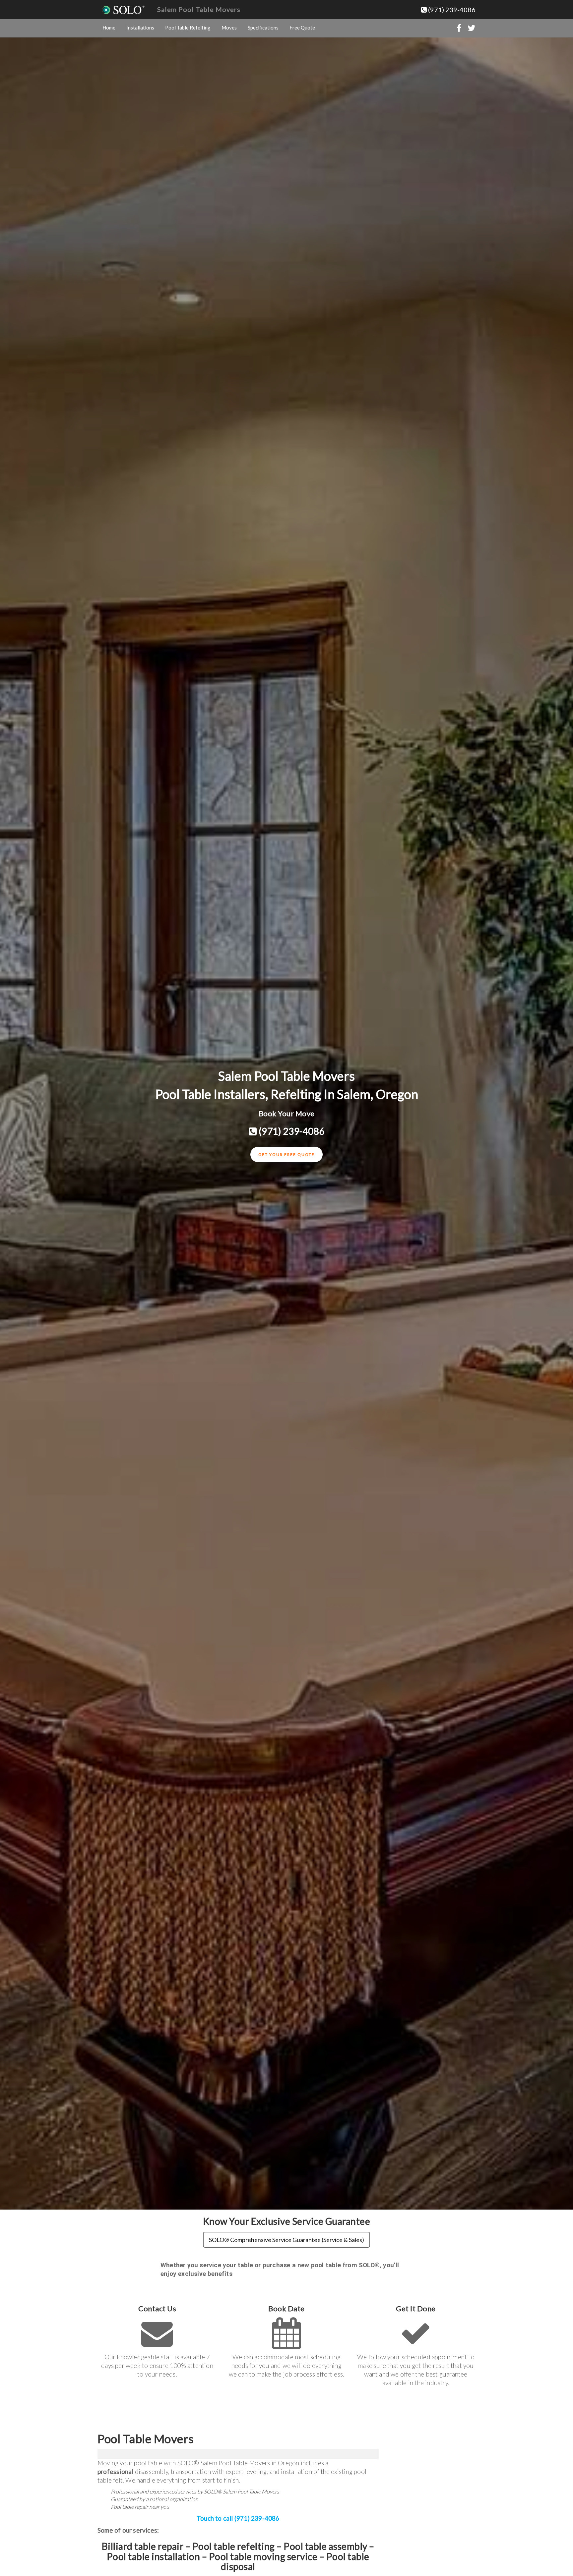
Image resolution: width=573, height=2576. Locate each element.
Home (109, 27)
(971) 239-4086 (451, 10)
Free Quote (302, 27)
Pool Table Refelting (188, 27)
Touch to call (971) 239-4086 (238, 2518)
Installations (140, 27)
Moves (229, 27)
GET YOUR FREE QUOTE (286, 1154)
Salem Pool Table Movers (199, 9)
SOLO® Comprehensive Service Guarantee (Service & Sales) (286, 2240)
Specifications (263, 27)
